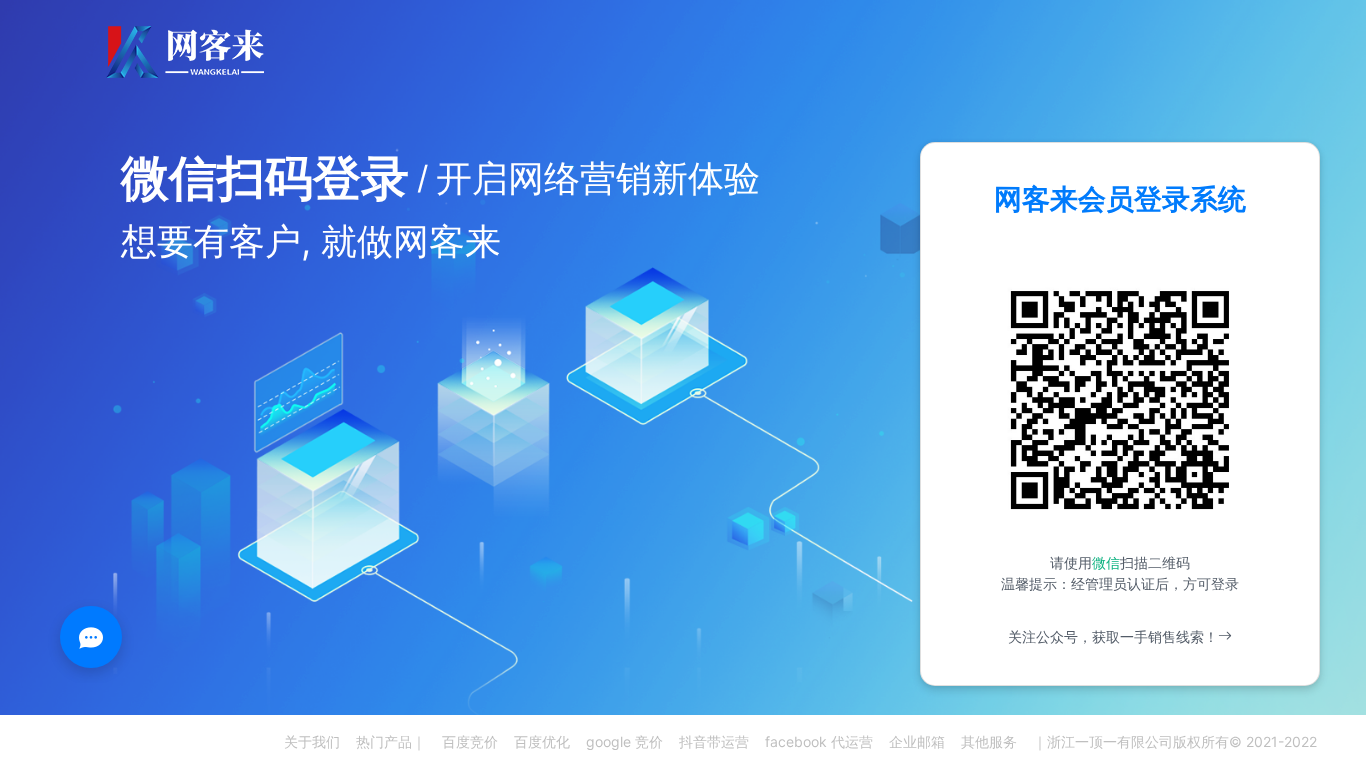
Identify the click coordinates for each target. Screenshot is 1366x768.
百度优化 (542, 741)
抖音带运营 (714, 741)
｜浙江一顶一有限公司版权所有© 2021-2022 (1175, 741)
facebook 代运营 (819, 741)
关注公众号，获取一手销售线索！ (1113, 636)
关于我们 (312, 741)
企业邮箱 (917, 741)
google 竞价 (624, 741)
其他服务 (989, 741)
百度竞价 (470, 741)
